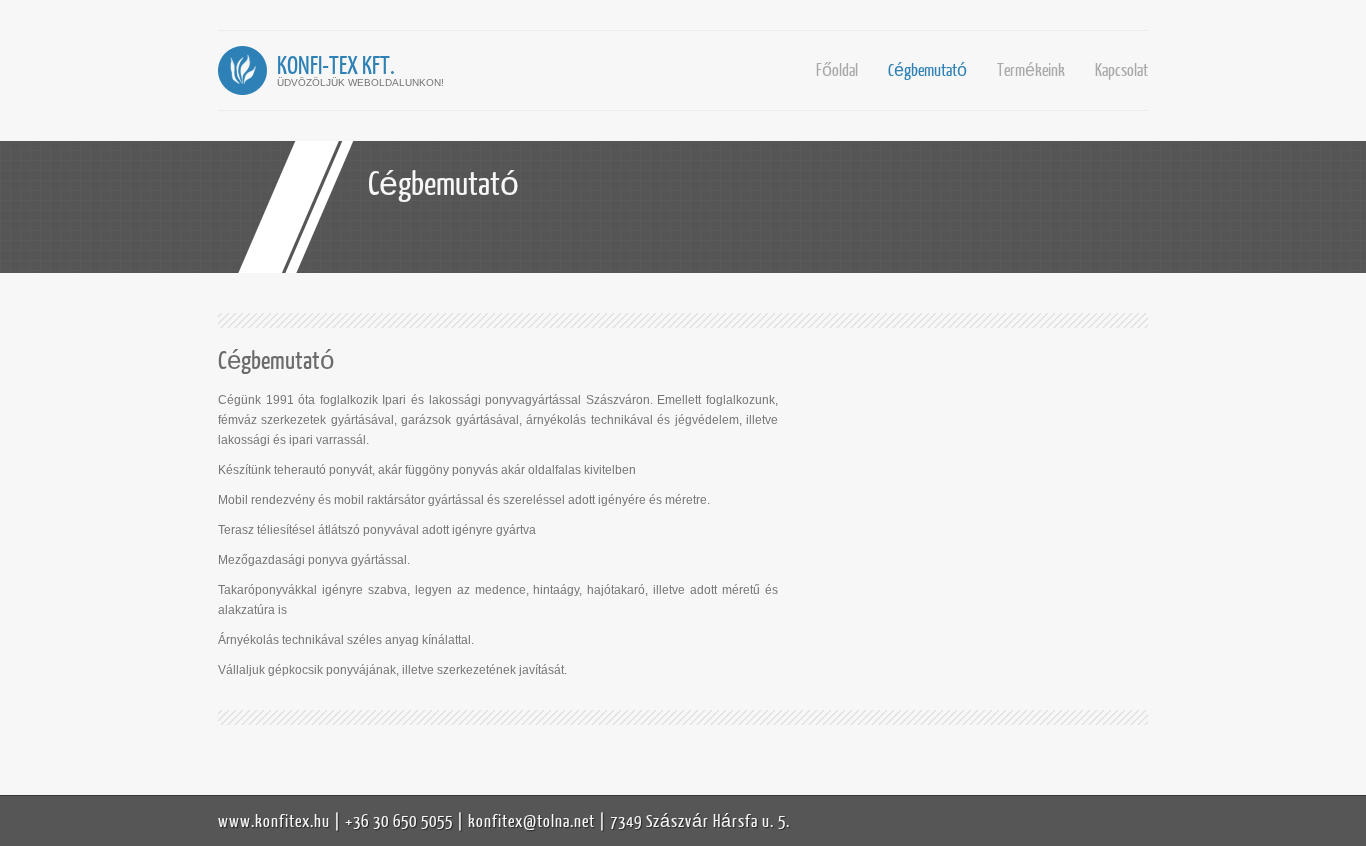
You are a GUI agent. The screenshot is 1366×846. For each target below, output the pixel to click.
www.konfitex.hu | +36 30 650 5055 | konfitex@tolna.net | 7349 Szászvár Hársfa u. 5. (504, 820)
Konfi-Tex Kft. (336, 64)
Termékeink (1031, 69)
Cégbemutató (927, 69)
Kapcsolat (1121, 69)
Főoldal (837, 69)
